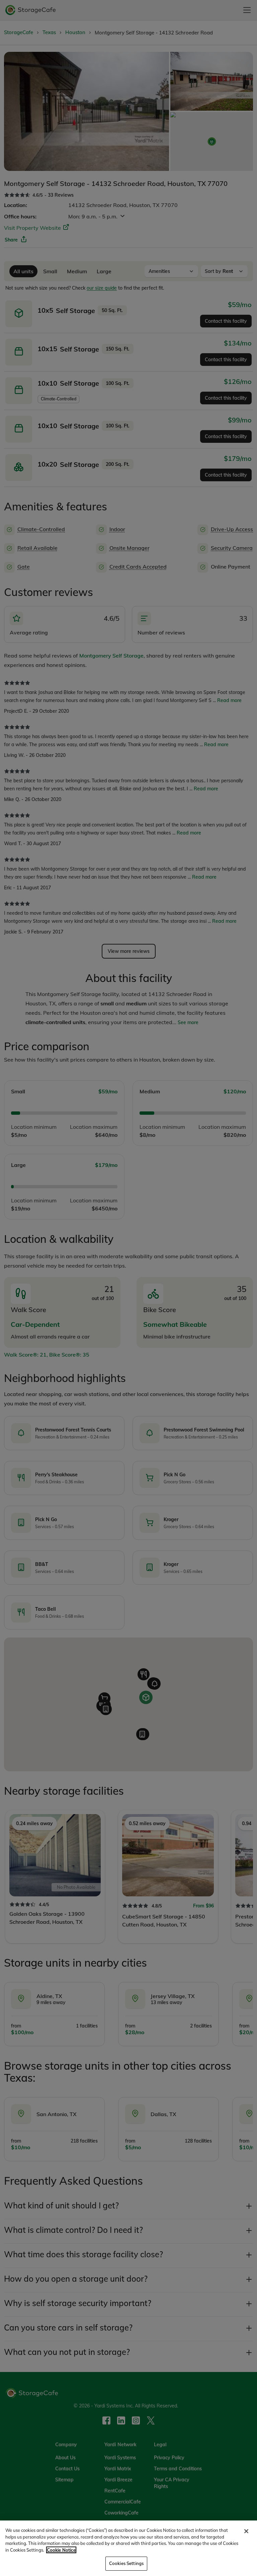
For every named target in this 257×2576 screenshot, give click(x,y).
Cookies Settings (126, 2563)
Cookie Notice (61, 2550)
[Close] (246, 2531)
